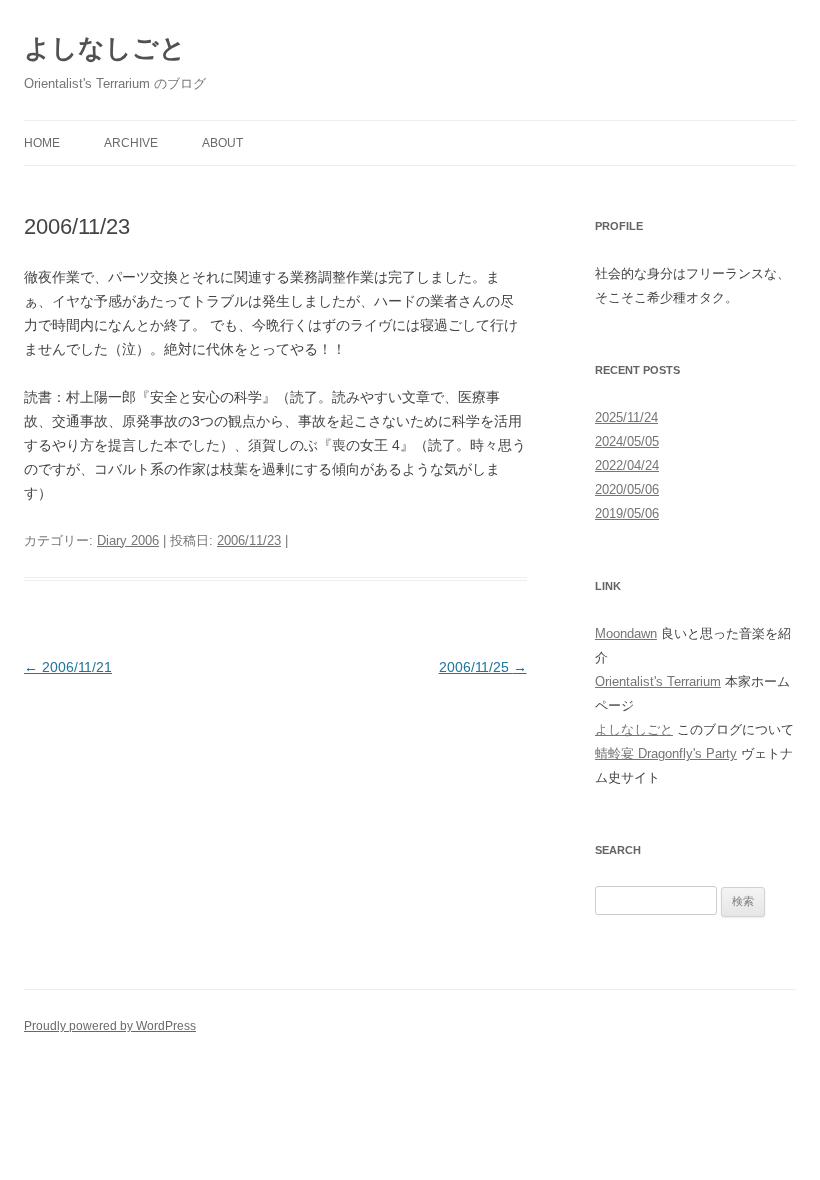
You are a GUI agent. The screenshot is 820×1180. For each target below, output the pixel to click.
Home (42, 143)
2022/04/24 (627, 465)
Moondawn (626, 633)
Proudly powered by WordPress (110, 1026)
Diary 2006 (128, 540)
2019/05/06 (627, 513)
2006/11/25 (483, 667)
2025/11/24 (626, 417)
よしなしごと (105, 48)
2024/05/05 (627, 441)
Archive (131, 143)
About (222, 143)
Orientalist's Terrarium (658, 681)
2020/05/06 (627, 489)
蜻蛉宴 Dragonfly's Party (666, 753)
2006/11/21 (68, 667)
